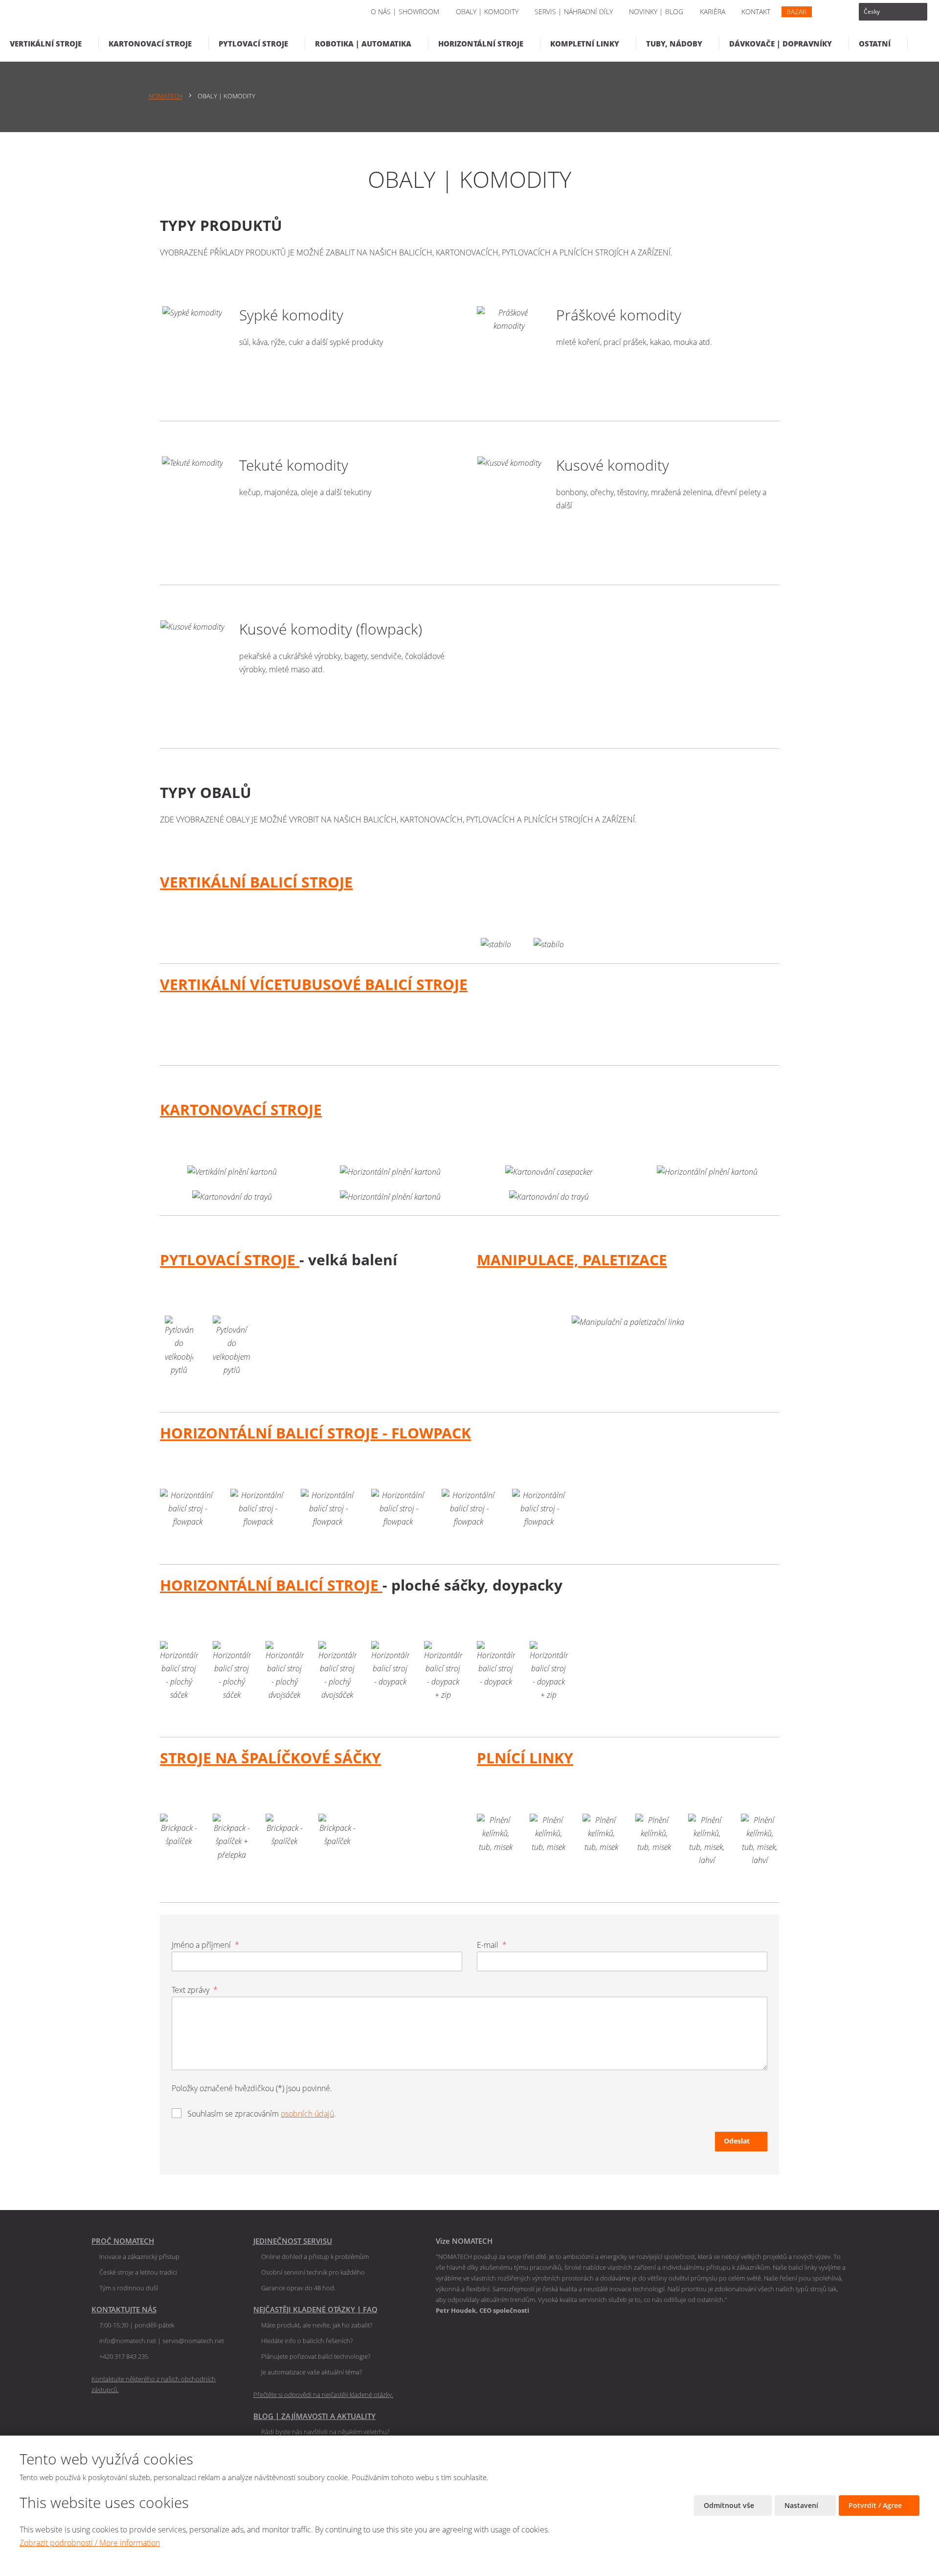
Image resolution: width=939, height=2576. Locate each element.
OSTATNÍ (875, 44)
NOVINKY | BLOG (656, 11)
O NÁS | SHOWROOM (405, 11)
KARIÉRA (713, 11)
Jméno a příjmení (205, 1945)
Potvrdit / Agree (876, 2505)
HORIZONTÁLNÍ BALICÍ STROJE (271, 1585)
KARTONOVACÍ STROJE (150, 44)
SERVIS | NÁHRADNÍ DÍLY (574, 11)
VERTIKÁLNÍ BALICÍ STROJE (256, 882)
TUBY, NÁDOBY (674, 44)
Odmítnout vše (730, 2505)
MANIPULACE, (530, 1260)
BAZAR (796, 11)
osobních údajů (307, 2114)
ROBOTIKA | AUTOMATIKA (363, 44)
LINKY (551, 1758)
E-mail (492, 1945)
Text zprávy (195, 1990)
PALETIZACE (625, 1260)
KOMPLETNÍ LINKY (585, 44)
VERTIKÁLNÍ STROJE (46, 44)
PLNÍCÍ (503, 1758)
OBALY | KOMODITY (487, 11)
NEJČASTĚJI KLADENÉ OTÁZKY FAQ (315, 2309)
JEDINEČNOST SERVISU (293, 2241)
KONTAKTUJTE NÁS (124, 2309)
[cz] (893, 12)
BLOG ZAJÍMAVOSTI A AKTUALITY (314, 2416)
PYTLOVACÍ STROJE (253, 44)
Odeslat (737, 2141)
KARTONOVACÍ (215, 1109)
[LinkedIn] (831, 12)
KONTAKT (756, 11)
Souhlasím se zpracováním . (262, 2114)
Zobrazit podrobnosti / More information (90, 2543)
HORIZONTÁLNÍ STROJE (481, 44)
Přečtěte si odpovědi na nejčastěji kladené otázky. (323, 2394)
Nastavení (802, 2505)
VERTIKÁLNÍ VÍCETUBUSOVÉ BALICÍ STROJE (314, 984)
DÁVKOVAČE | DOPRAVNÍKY (781, 44)
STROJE (296, 1109)
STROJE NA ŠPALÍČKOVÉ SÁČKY (270, 1758)
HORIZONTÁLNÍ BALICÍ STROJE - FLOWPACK (315, 1433)
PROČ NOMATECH (123, 2241)
